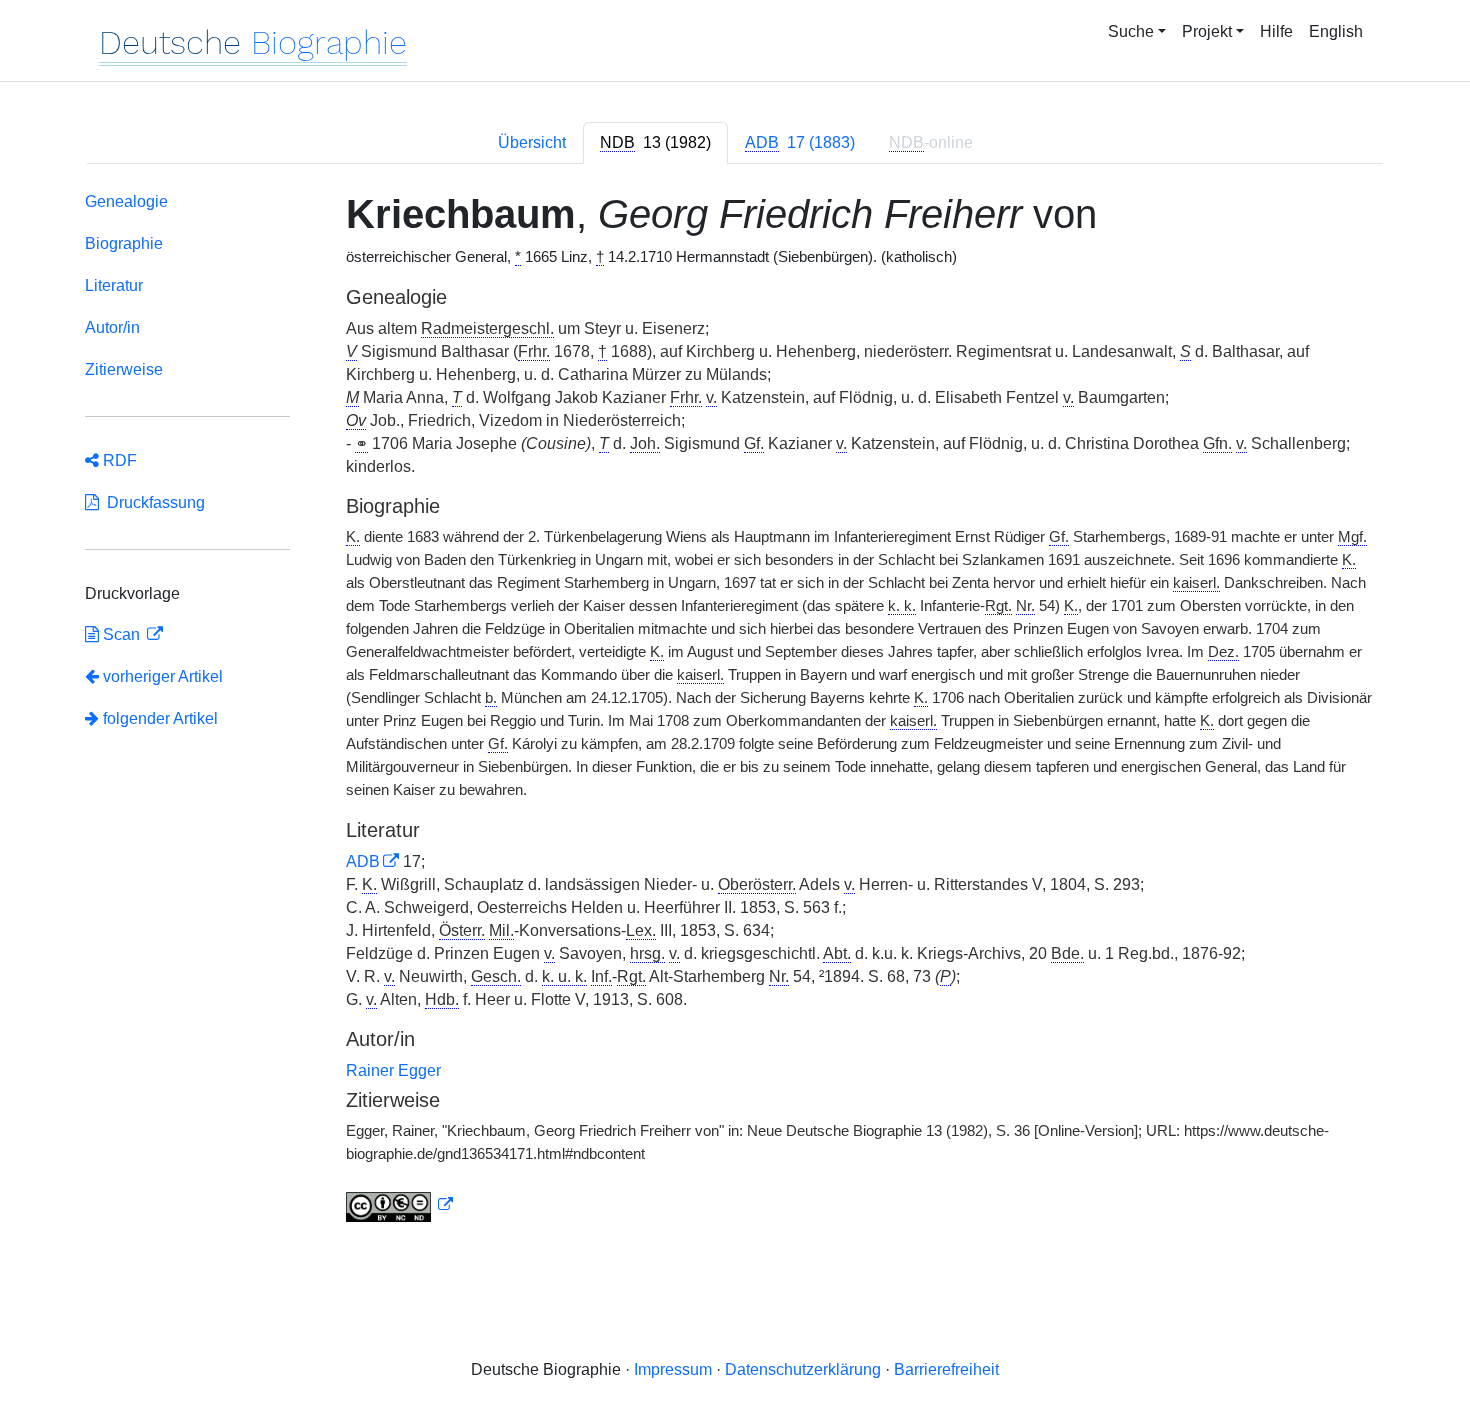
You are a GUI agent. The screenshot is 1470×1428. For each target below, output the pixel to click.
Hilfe (1276, 31)
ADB (363, 861)
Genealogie (126, 201)
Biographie (124, 243)
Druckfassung (152, 502)
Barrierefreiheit (946, 1369)
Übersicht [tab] (532, 142)
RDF (118, 460)
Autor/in (112, 327)
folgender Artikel (158, 718)
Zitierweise (124, 369)
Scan (121, 634)
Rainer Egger (393, 1070)
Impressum (673, 1369)
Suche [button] (1131, 31)
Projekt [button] (1207, 31)
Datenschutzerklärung (803, 1369)
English (1336, 31)
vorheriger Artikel (163, 676)
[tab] (655, 143)
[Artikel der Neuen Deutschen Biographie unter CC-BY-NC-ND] (400, 1205)
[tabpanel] (735, 711)
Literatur (114, 285)
